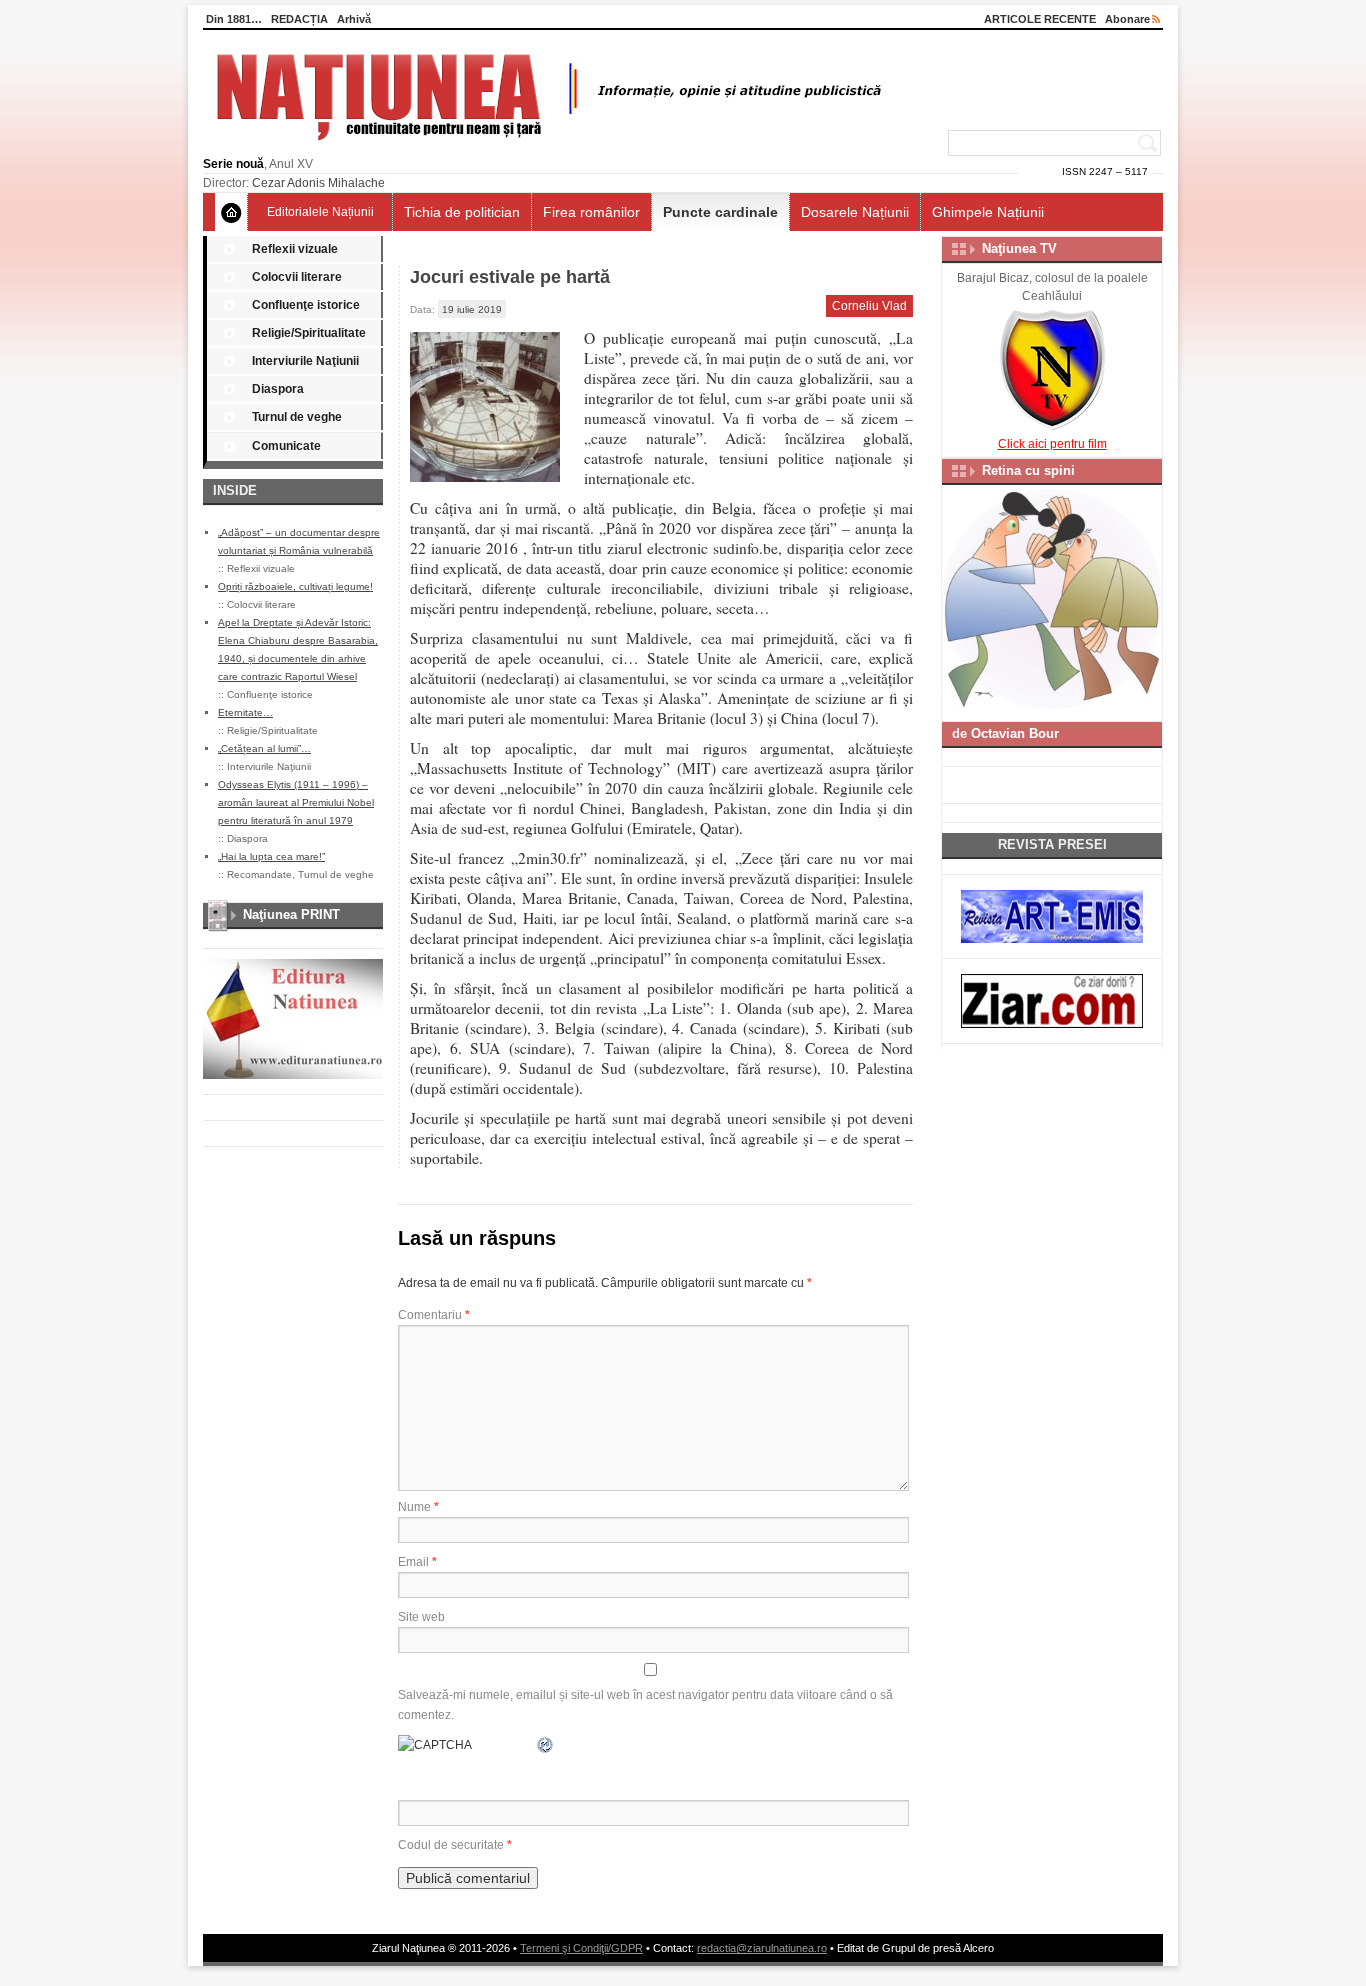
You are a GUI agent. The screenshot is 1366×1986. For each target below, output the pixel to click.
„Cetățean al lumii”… (264, 748)
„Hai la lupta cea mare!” (271, 856)
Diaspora (278, 389)
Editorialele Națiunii (320, 212)
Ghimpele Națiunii (988, 212)
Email (417, 1562)
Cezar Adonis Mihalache (318, 183)
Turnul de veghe (297, 417)
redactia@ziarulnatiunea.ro (762, 1948)
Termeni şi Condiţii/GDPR (581, 1948)
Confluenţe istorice (306, 305)
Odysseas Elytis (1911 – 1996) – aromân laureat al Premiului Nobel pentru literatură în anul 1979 (296, 802)
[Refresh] (546, 1745)
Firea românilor (591, 212)
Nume (418, 1507)
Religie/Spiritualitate (309, 333)
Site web (421, 1617)
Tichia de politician (462, 212)
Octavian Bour (1015, 733)
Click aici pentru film (1052, 444)
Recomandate (259, 874)
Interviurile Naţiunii (305, 361)
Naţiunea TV (1019, 248)
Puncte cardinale (720, 212)
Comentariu (434, 1315)
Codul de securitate (451, 1845)
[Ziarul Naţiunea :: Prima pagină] (545, 146)
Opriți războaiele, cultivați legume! (295, 586)
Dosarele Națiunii (855, 212)
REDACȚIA (299, 19)
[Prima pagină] (231, 212)
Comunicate (286, 446)
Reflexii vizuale (295, 249)
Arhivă (354, 19)
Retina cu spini (1028, 470)
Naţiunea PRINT (291, 914)
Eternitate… (245, 712)
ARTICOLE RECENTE (1040, 19)
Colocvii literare (297, 277)
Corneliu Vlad (869, 306)
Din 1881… (234, 19)
